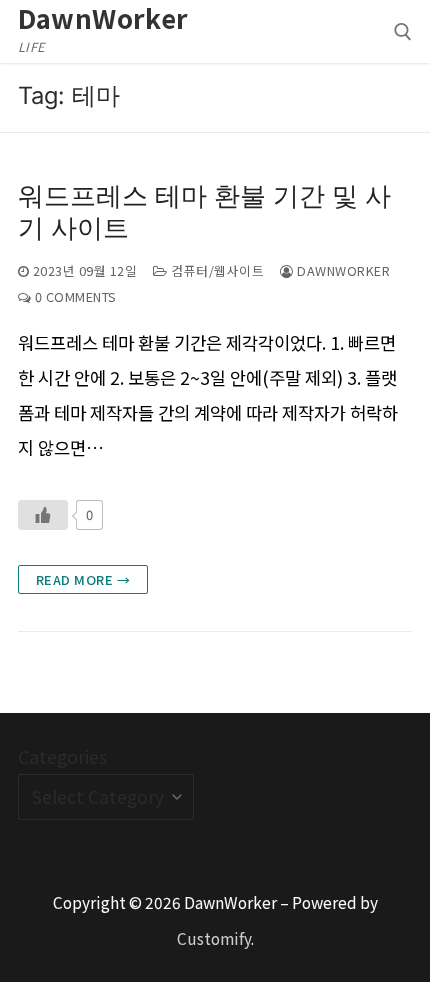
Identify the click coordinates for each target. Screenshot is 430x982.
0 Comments (74, 296)
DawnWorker (103, 18)
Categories (62, 756)
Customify (214, 938)
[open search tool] (403, 32)
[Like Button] (43, 515)
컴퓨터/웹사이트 (216, 270)
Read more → (83, 579)
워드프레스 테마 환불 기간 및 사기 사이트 (204, 211)
